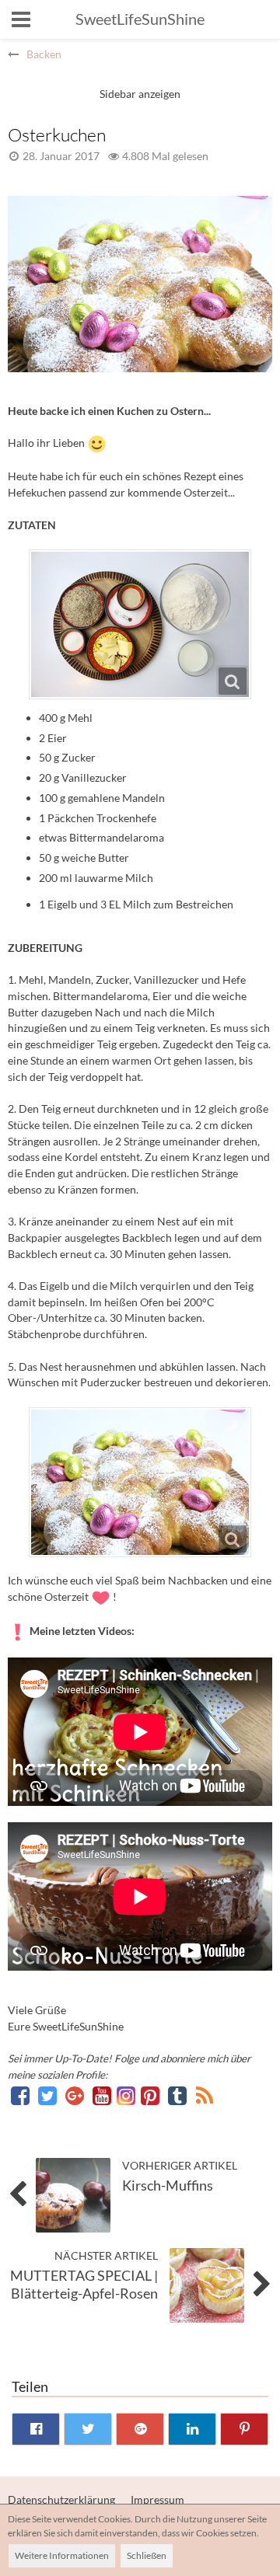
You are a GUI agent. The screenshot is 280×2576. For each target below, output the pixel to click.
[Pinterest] (151, 2095)
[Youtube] (103, 2095)
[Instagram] (127, 2095)
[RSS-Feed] (205, 2095)
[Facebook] (21, 2095)
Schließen (147, 2555)
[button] (21, 19)
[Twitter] (49, 2095)
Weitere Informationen (62, 2555)
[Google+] (76, 2095)
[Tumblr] (178, 2095)
